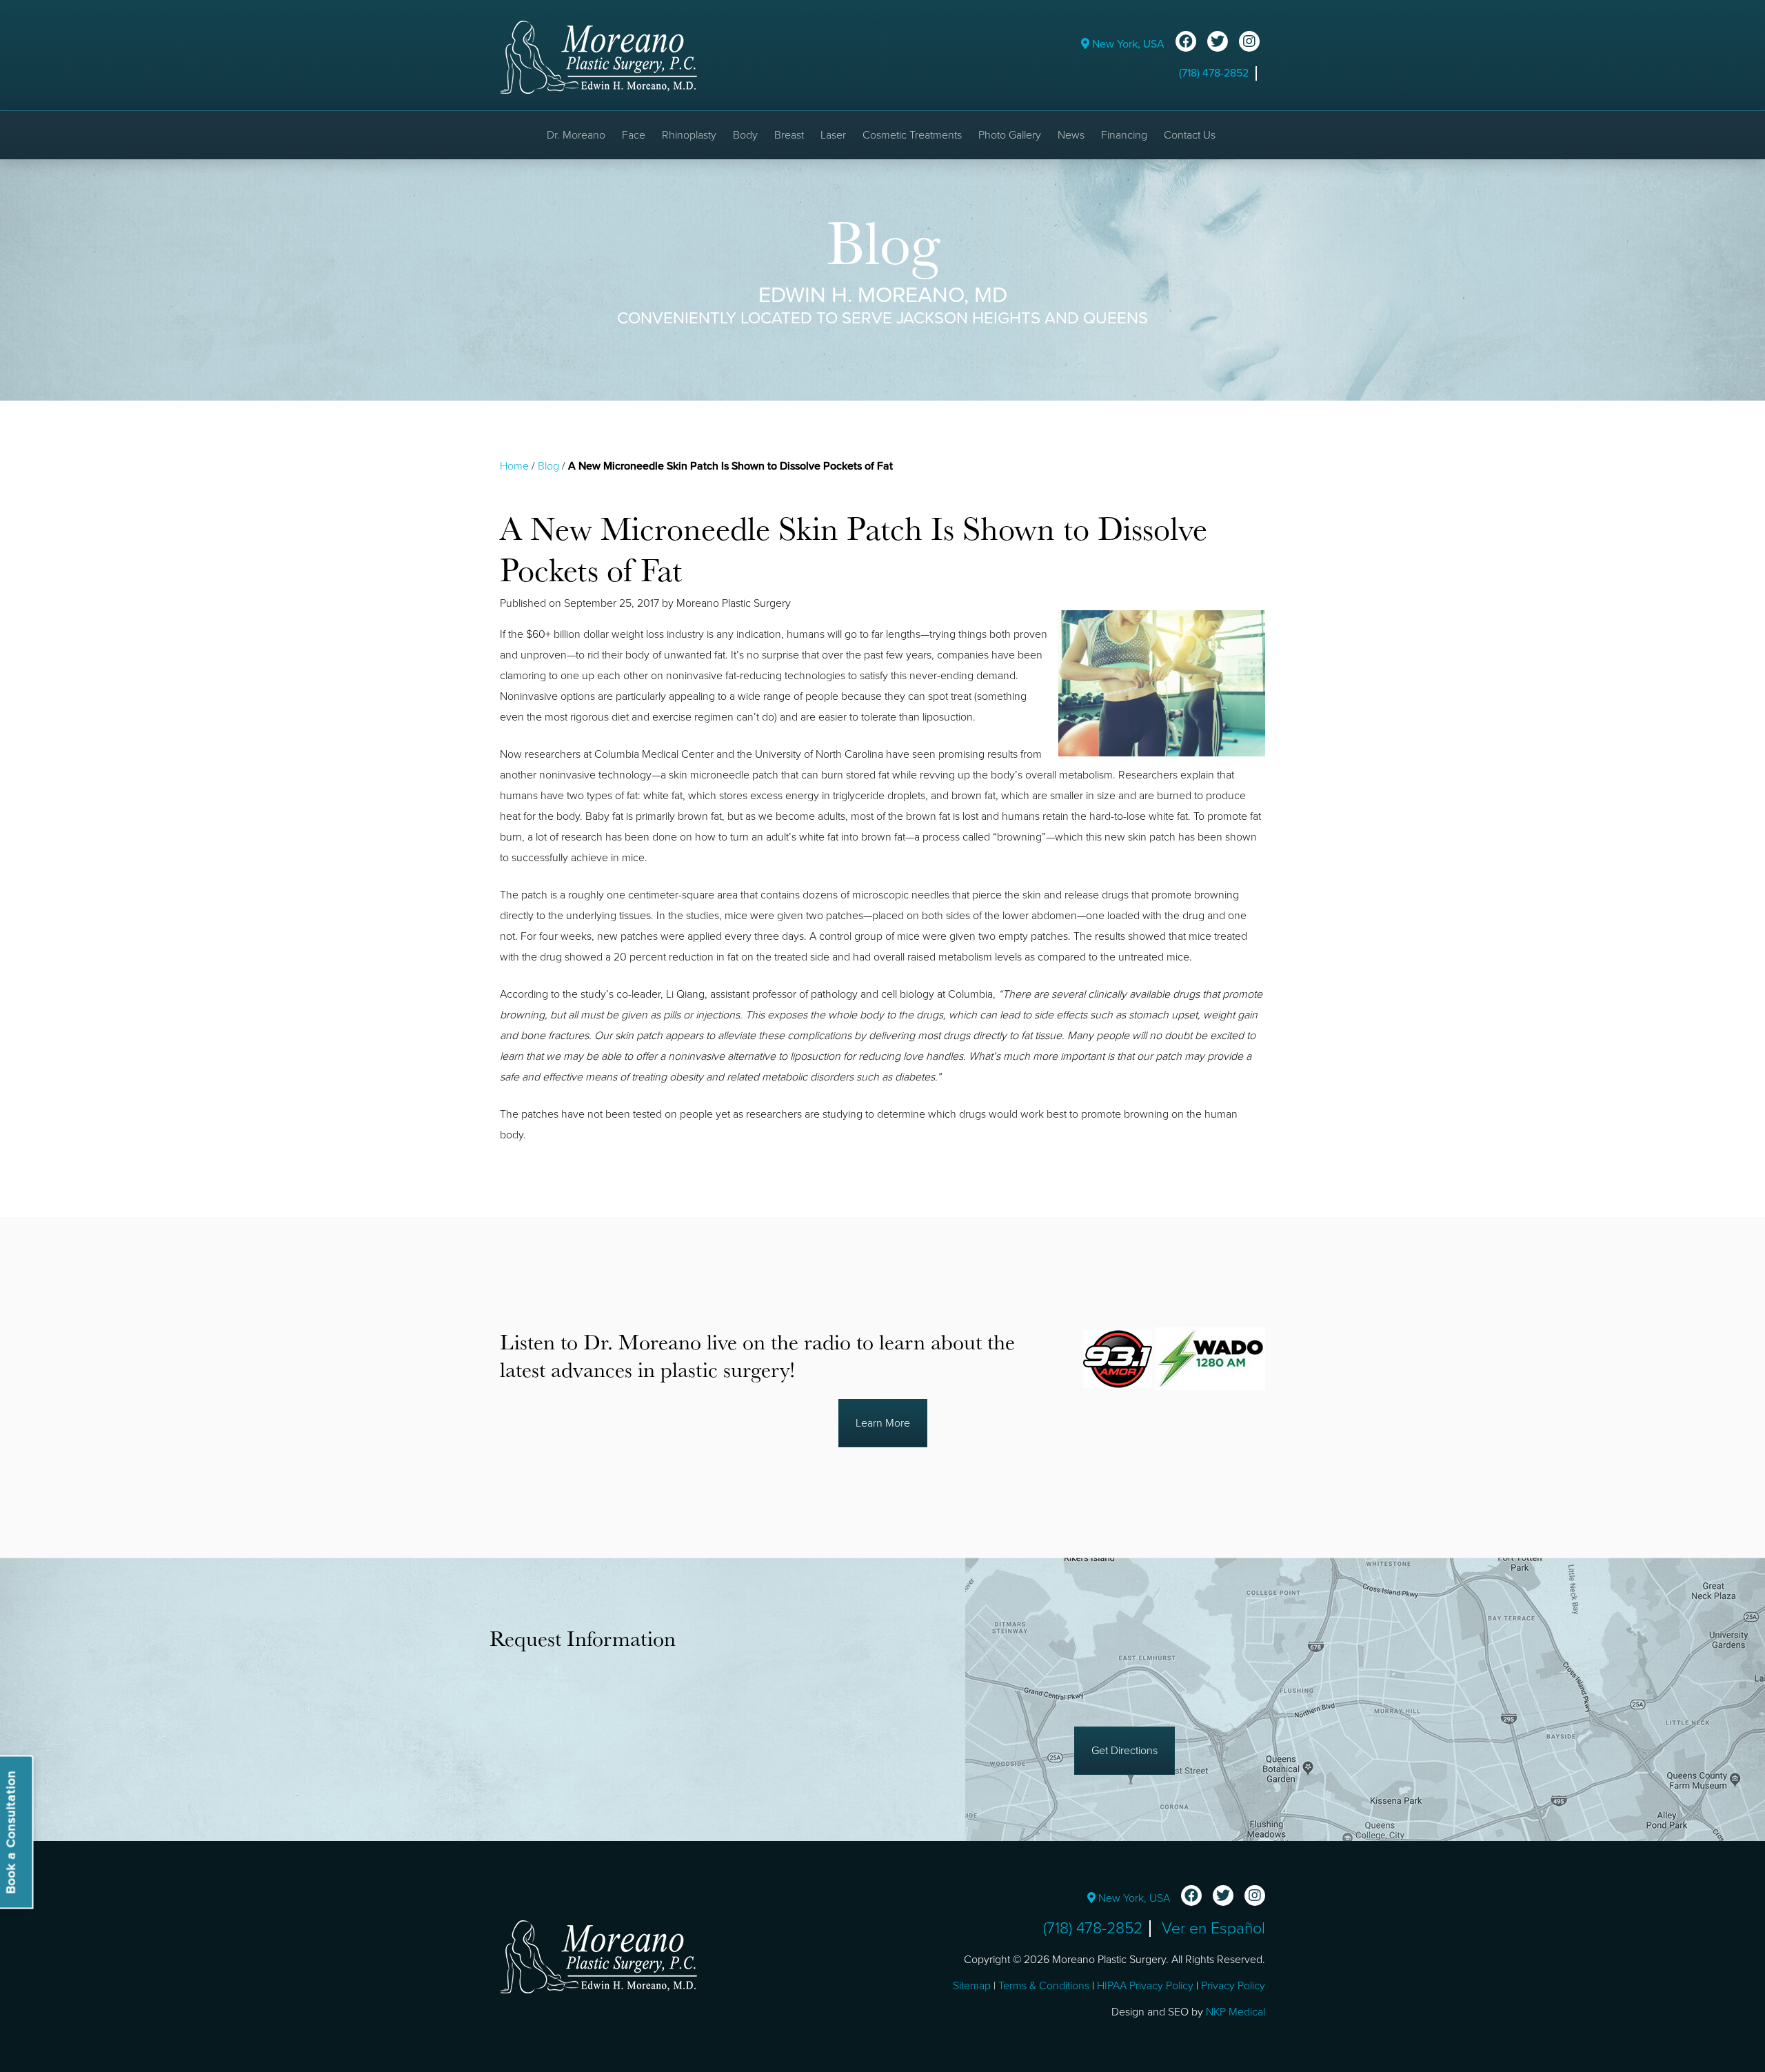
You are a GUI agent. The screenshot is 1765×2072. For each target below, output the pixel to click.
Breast (789, 135)
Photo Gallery (1010, 135)
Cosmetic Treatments (912, 135)
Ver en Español (1213, 1929)
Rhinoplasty (689, 135)
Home (514, 466)
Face (634, 135)
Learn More (883, 1423)
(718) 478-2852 (1214, 73)
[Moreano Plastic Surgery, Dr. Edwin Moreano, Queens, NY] (598, 57)
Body (745, 135)
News (1071, 135)
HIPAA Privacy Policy (1145, 1986)
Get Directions (1124, 1751)
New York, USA (1127, 44)
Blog (548, 466)
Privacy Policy (1233, 1986)
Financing (1124, 135)
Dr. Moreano (576, 135)
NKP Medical (1235, 2012)
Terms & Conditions (1044, 1986)
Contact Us (1190, 135)
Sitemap (972, 1986)
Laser (833, 135)
